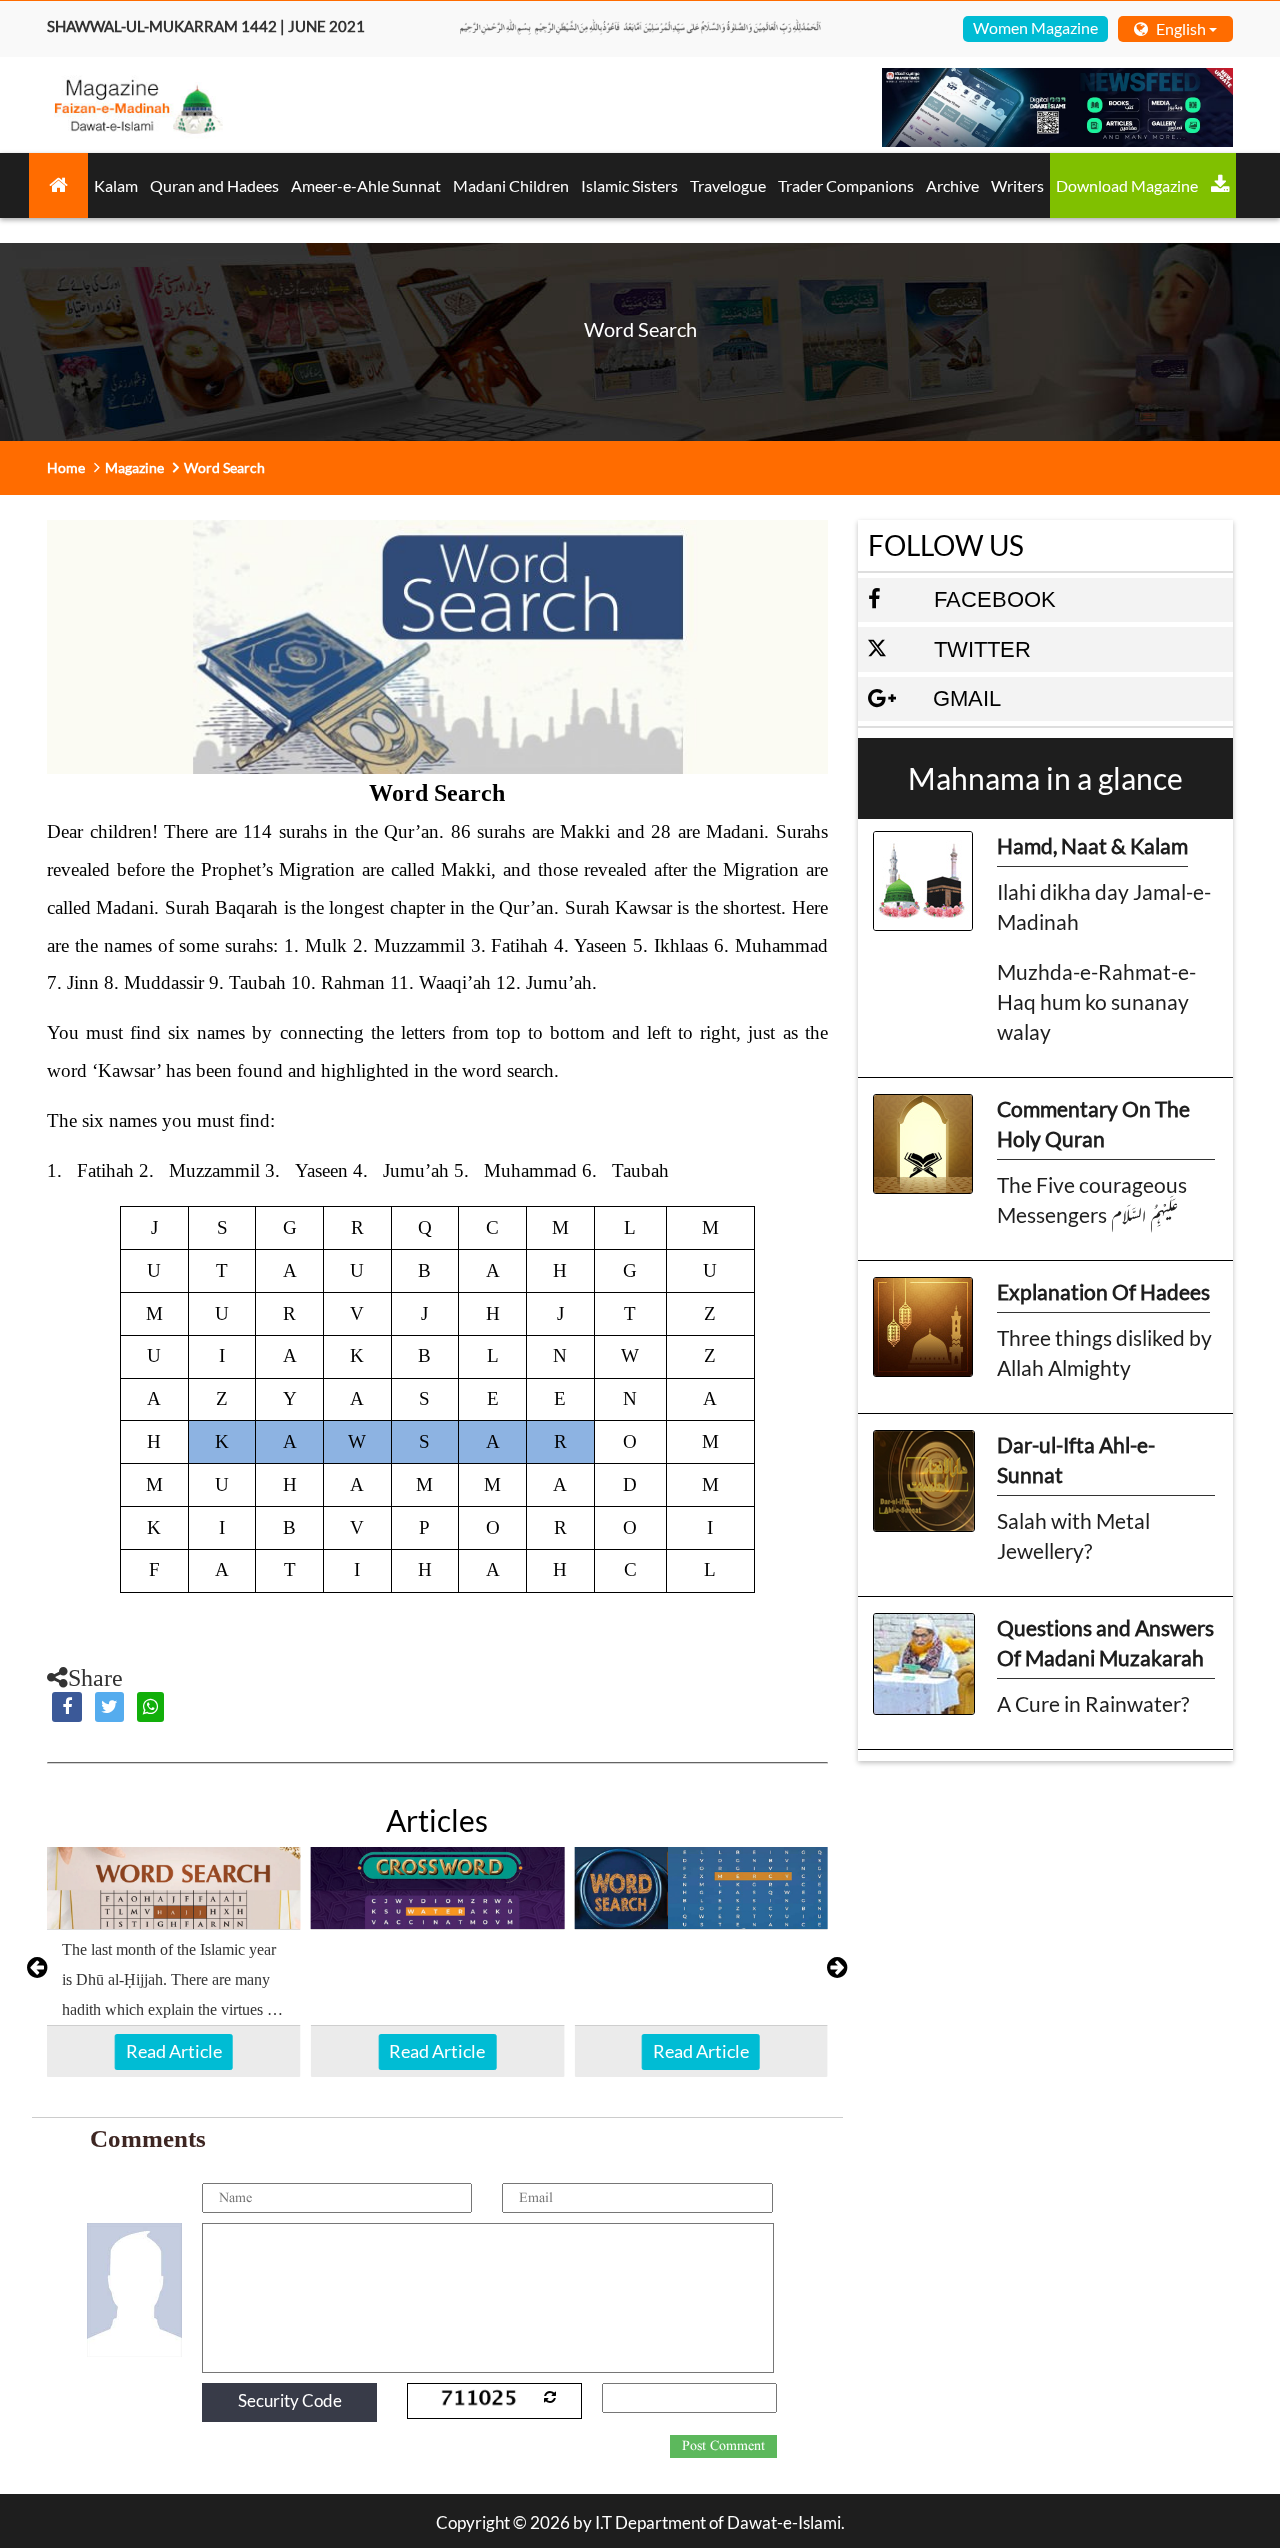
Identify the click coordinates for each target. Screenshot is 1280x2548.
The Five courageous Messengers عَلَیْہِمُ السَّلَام (1092, 1199)
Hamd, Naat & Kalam (1092, 845)
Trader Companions (846, 185)
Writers (1017, 185)
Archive (952, 185)
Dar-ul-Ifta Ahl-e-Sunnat (1076, 1459)
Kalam (116, 185)
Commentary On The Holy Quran (1093, 1123)
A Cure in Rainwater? (1093, 1703)
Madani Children (511, 185)
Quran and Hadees (214, 185)
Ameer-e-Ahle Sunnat (366, 185)
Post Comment (723, 2446)
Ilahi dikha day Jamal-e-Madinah (1104, 906)
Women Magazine (1035, 27)
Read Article (174, 2051)
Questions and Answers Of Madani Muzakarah (1105, 1642)
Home (66, 467)
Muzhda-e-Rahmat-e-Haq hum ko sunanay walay (1096, 1001)
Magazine (134, 467)
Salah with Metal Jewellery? (1073, 1535)
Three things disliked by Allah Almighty (1104, 1352)
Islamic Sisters (629, 185)
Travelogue (728, 185)
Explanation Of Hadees (1103, 1291)
